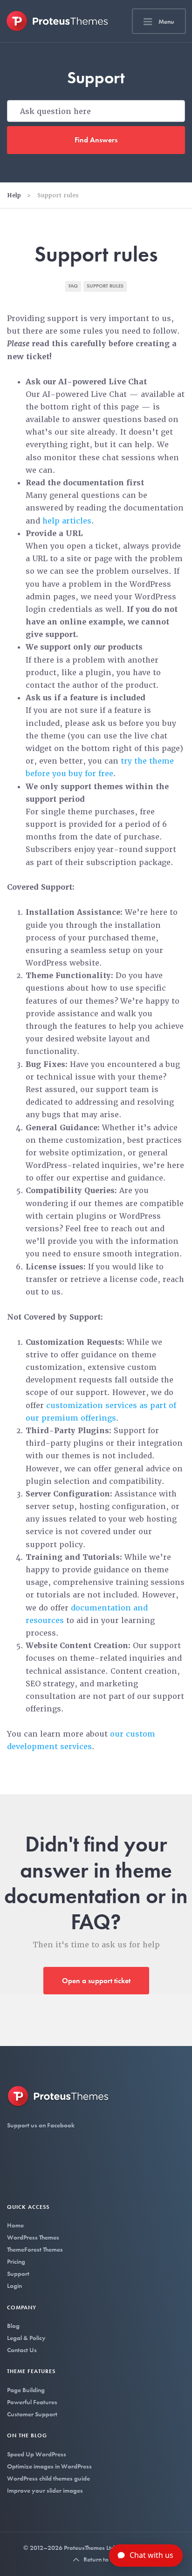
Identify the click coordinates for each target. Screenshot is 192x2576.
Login (14, 2286)
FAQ (73, 286)
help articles (67, 521)
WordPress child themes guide (48, 2478)
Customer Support (32, 2414)
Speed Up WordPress (37, 2454)
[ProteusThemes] (57, 21)
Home (15, 2225)
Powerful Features (32, 2402)
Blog (13, 2326)
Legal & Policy (26, 2338)
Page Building (26, 2390)
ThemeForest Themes (35, 2249)
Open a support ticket (96, 1981)
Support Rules (105, 286)
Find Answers (96, 140)
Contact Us (22, 2350)
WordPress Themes (33, 2237)
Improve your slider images (45, 2490)
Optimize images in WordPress (49, 2466)
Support (18, 2274)
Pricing (16, 2261)
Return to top (101, 2559)
